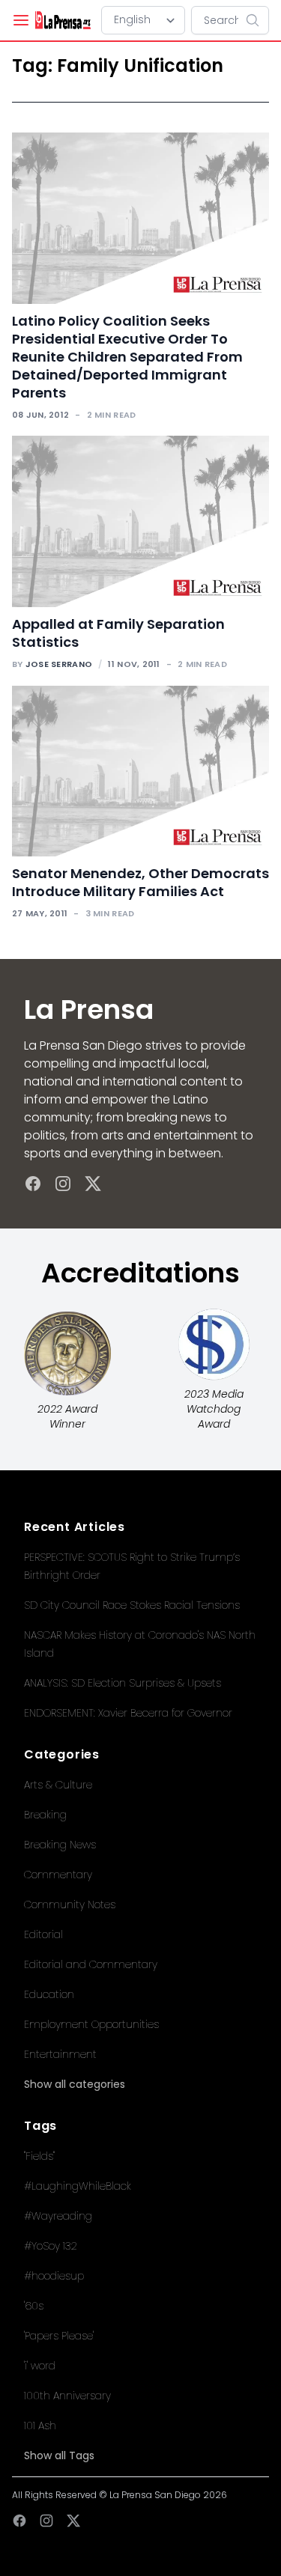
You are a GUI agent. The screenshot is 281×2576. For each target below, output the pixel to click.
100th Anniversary (67, 2396)
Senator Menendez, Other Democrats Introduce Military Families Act (140, 882)
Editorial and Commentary (91, 1964)
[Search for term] (257, 20)
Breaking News (60, 1845)
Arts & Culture (58, 1785)
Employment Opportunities (91, 2024)
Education (49, 1994)
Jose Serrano (59, 664)
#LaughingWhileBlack (78, 2186)
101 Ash (40, 2426)
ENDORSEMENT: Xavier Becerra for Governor (128, 1713)
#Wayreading (58, 2216)
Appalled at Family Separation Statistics (118, 633)
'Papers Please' (59, 2336)
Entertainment (60, 2054)
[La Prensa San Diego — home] (63, 20)
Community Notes (70, 1904)
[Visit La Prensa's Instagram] (63, 1184)
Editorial (43, 1934)
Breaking (45, 1815)
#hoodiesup (54, 2276)
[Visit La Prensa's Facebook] (33, 1184)
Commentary (58, 1875)
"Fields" (39, 2156)
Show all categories (75, 2084)
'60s (34, 2306)
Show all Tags (59, 2455)
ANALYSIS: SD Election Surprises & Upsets (123, 1683)
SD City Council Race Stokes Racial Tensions (132, 1605)
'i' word (40, 2366)
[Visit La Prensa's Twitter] (93, 1184)
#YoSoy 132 (51, 2246)
